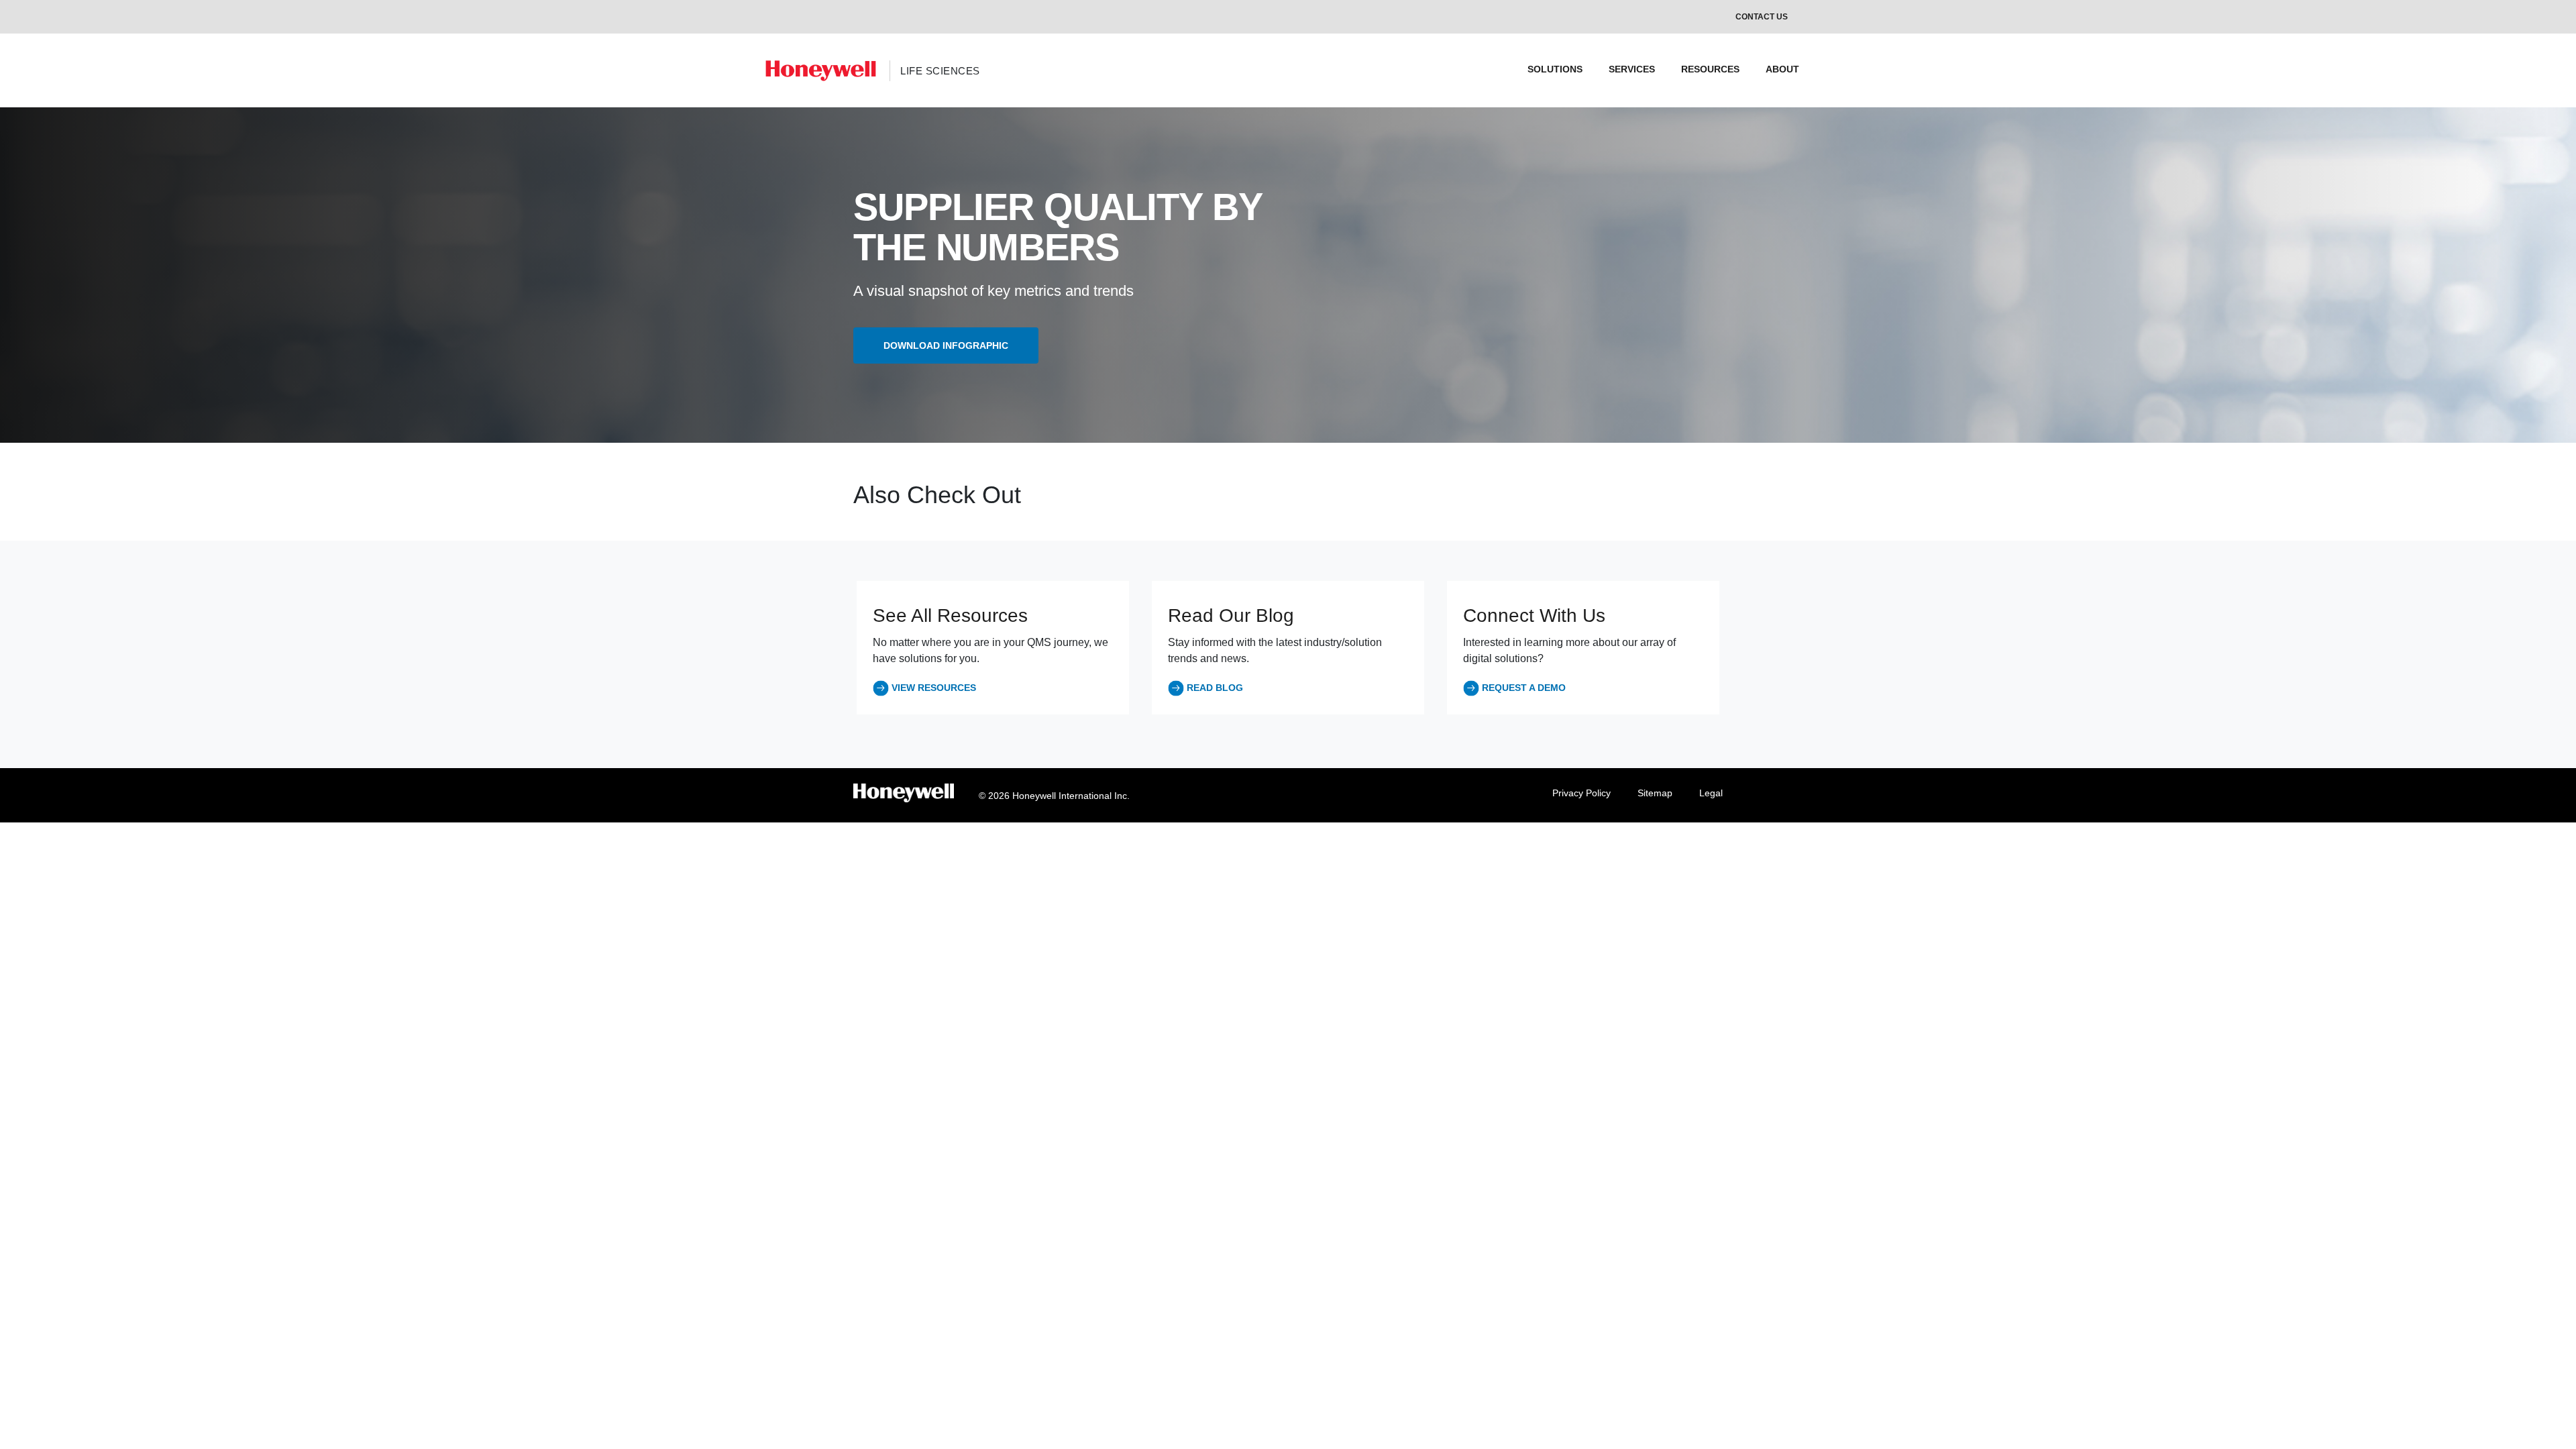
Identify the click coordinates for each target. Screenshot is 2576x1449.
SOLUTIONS (1555, 69)
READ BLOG (1215, 688)
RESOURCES (1710, 69)
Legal (1711, 793)
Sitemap (1655, 793)
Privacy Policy (1581, 793)
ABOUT (1782, 69)
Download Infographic (946, 345)
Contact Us (1762, 17)
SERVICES (1632, 69)
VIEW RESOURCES (934, 688)
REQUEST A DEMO (1524, 688)
